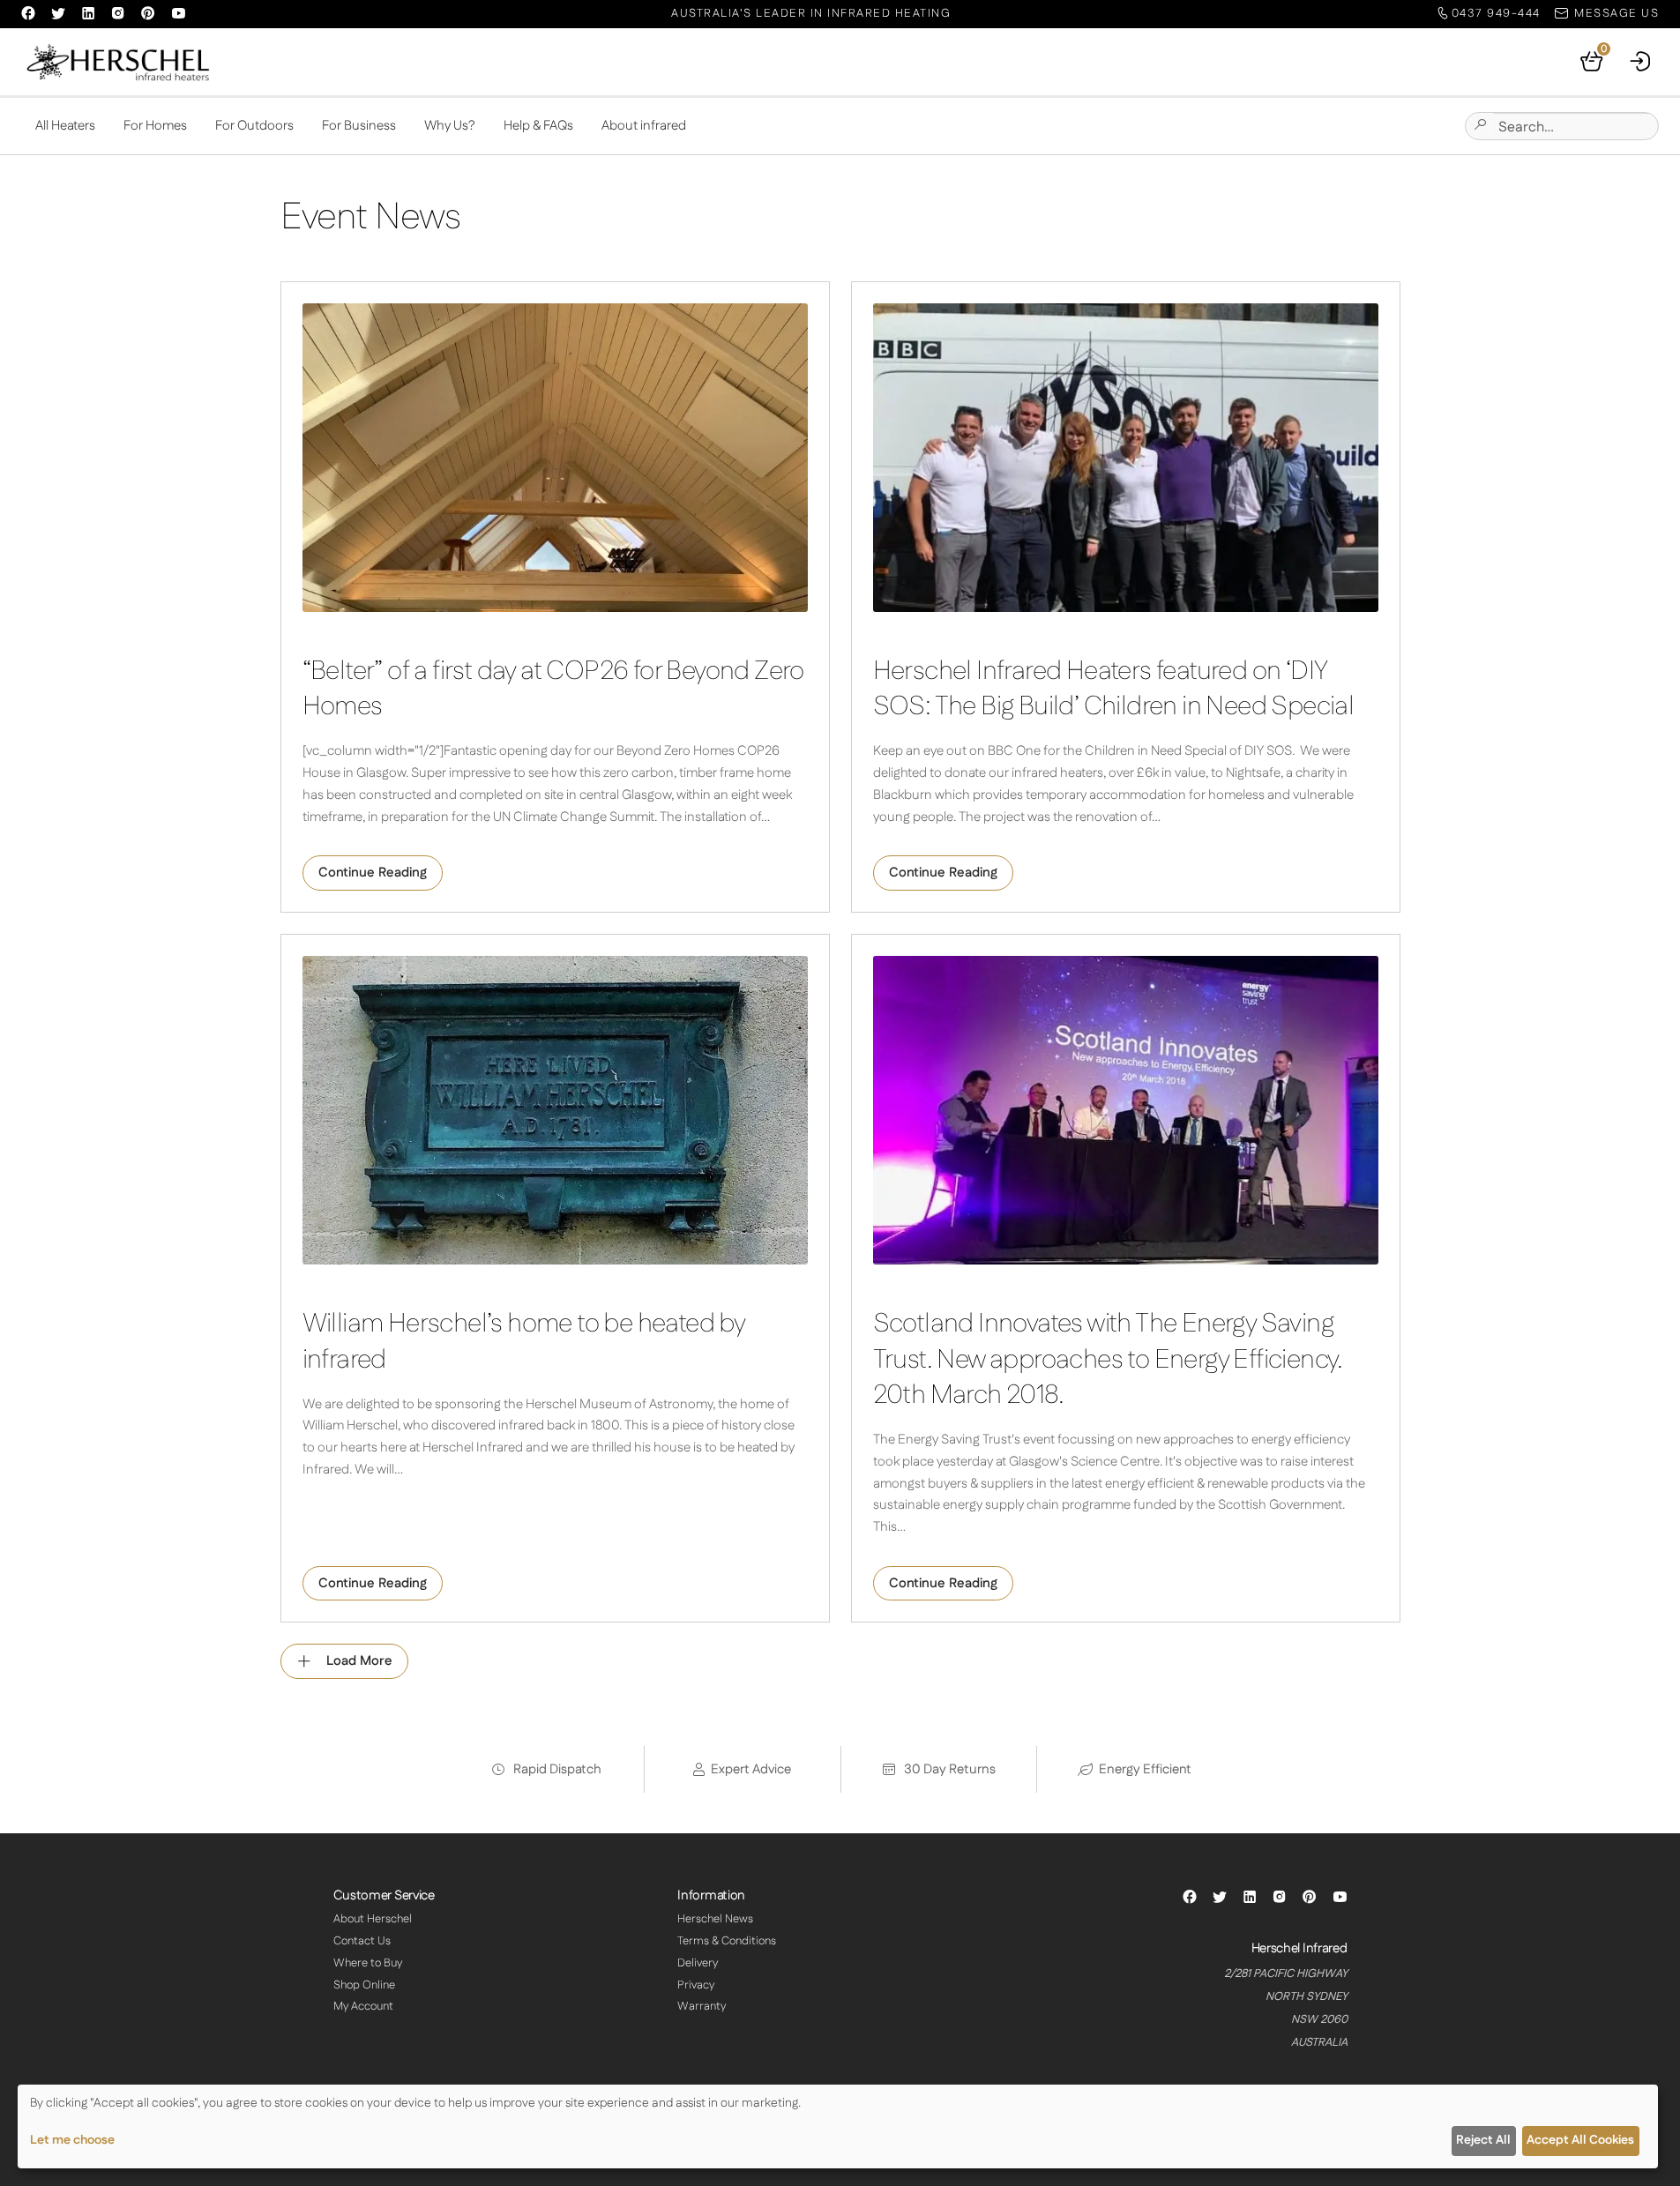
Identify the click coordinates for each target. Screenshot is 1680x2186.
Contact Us (362, 1941)
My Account (363, 2006)
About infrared (644, 126)
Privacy (696, 1985)
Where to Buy (368, 1963)
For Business (359, 126)
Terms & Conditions (727, 1941)
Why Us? (450, 126)
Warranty (702, 2006)
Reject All (1483, 2140)
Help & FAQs (538, 126)
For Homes (155, 126)
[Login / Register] (1641, 62)
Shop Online (364, 1985)
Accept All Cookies (1580, 2140)
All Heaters (65, 126)
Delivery (698, 1963)
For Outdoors (254, 126)
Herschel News (715, 1919)
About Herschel (373, 1919)
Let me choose (72, 2140)
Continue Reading (373, 873)
